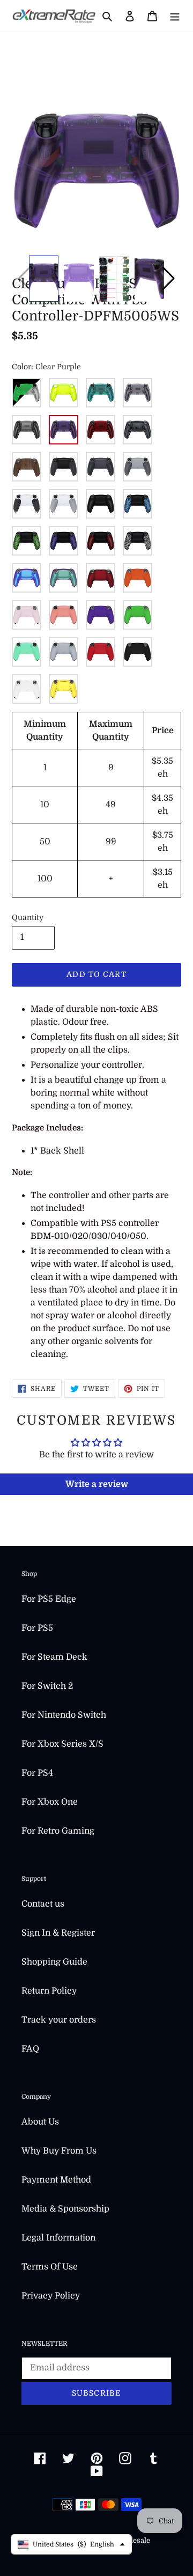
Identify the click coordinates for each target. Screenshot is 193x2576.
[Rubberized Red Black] (101, 541)
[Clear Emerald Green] (101, 393)
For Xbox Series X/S (62, 1744)
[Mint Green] (27, 652)
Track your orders (59, 2020)
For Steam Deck (54, 1657)
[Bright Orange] (138, 578)
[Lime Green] (138, 615)
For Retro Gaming (58, 1831)
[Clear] (138, 393)
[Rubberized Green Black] (27, 541)
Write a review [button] (97, 1484)
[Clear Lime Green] (64, 393)
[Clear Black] (27, 430)
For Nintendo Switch (64, 1715)
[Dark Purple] (101, 615)
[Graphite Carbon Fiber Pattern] (138, 430)
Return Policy (49, 1991)
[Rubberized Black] (64, 467)
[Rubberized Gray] (64, 504)
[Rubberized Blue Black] (138, 504)
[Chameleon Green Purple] (64, 578)
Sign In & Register (58, 1933)
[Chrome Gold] (64, 689)
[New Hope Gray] (64, 652)
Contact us (43, 1904)
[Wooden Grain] (27, 467)
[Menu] (175, 16)
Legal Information (58, 2238)
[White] (27, 689)
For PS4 (37, 1773)
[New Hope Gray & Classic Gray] (138, 467)
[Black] (138, 652)
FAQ (30, 2049)
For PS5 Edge (49, 1599)
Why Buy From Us (59, 2151)
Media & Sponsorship (65, 2209)
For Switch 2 (47, 1686)
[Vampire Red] (101, 578)
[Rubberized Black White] (27, 504)
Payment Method (56, 2180)
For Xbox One (50, 1802)
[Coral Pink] (64, 615)
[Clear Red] (101, 430)
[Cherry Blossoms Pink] (27, 615)
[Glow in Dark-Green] (27, 393)
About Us (40, 2122)
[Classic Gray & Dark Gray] (101, 467)
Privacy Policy (51, 2296)
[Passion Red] (101, 652)
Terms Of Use (50, 2267)
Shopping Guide (54, 1962)
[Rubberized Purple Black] (64, 541)
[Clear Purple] (64, 430)
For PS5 (37, 1628)
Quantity (28, 917)
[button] (169, 279)
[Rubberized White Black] (138, 541)
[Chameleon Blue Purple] (27, 578)
